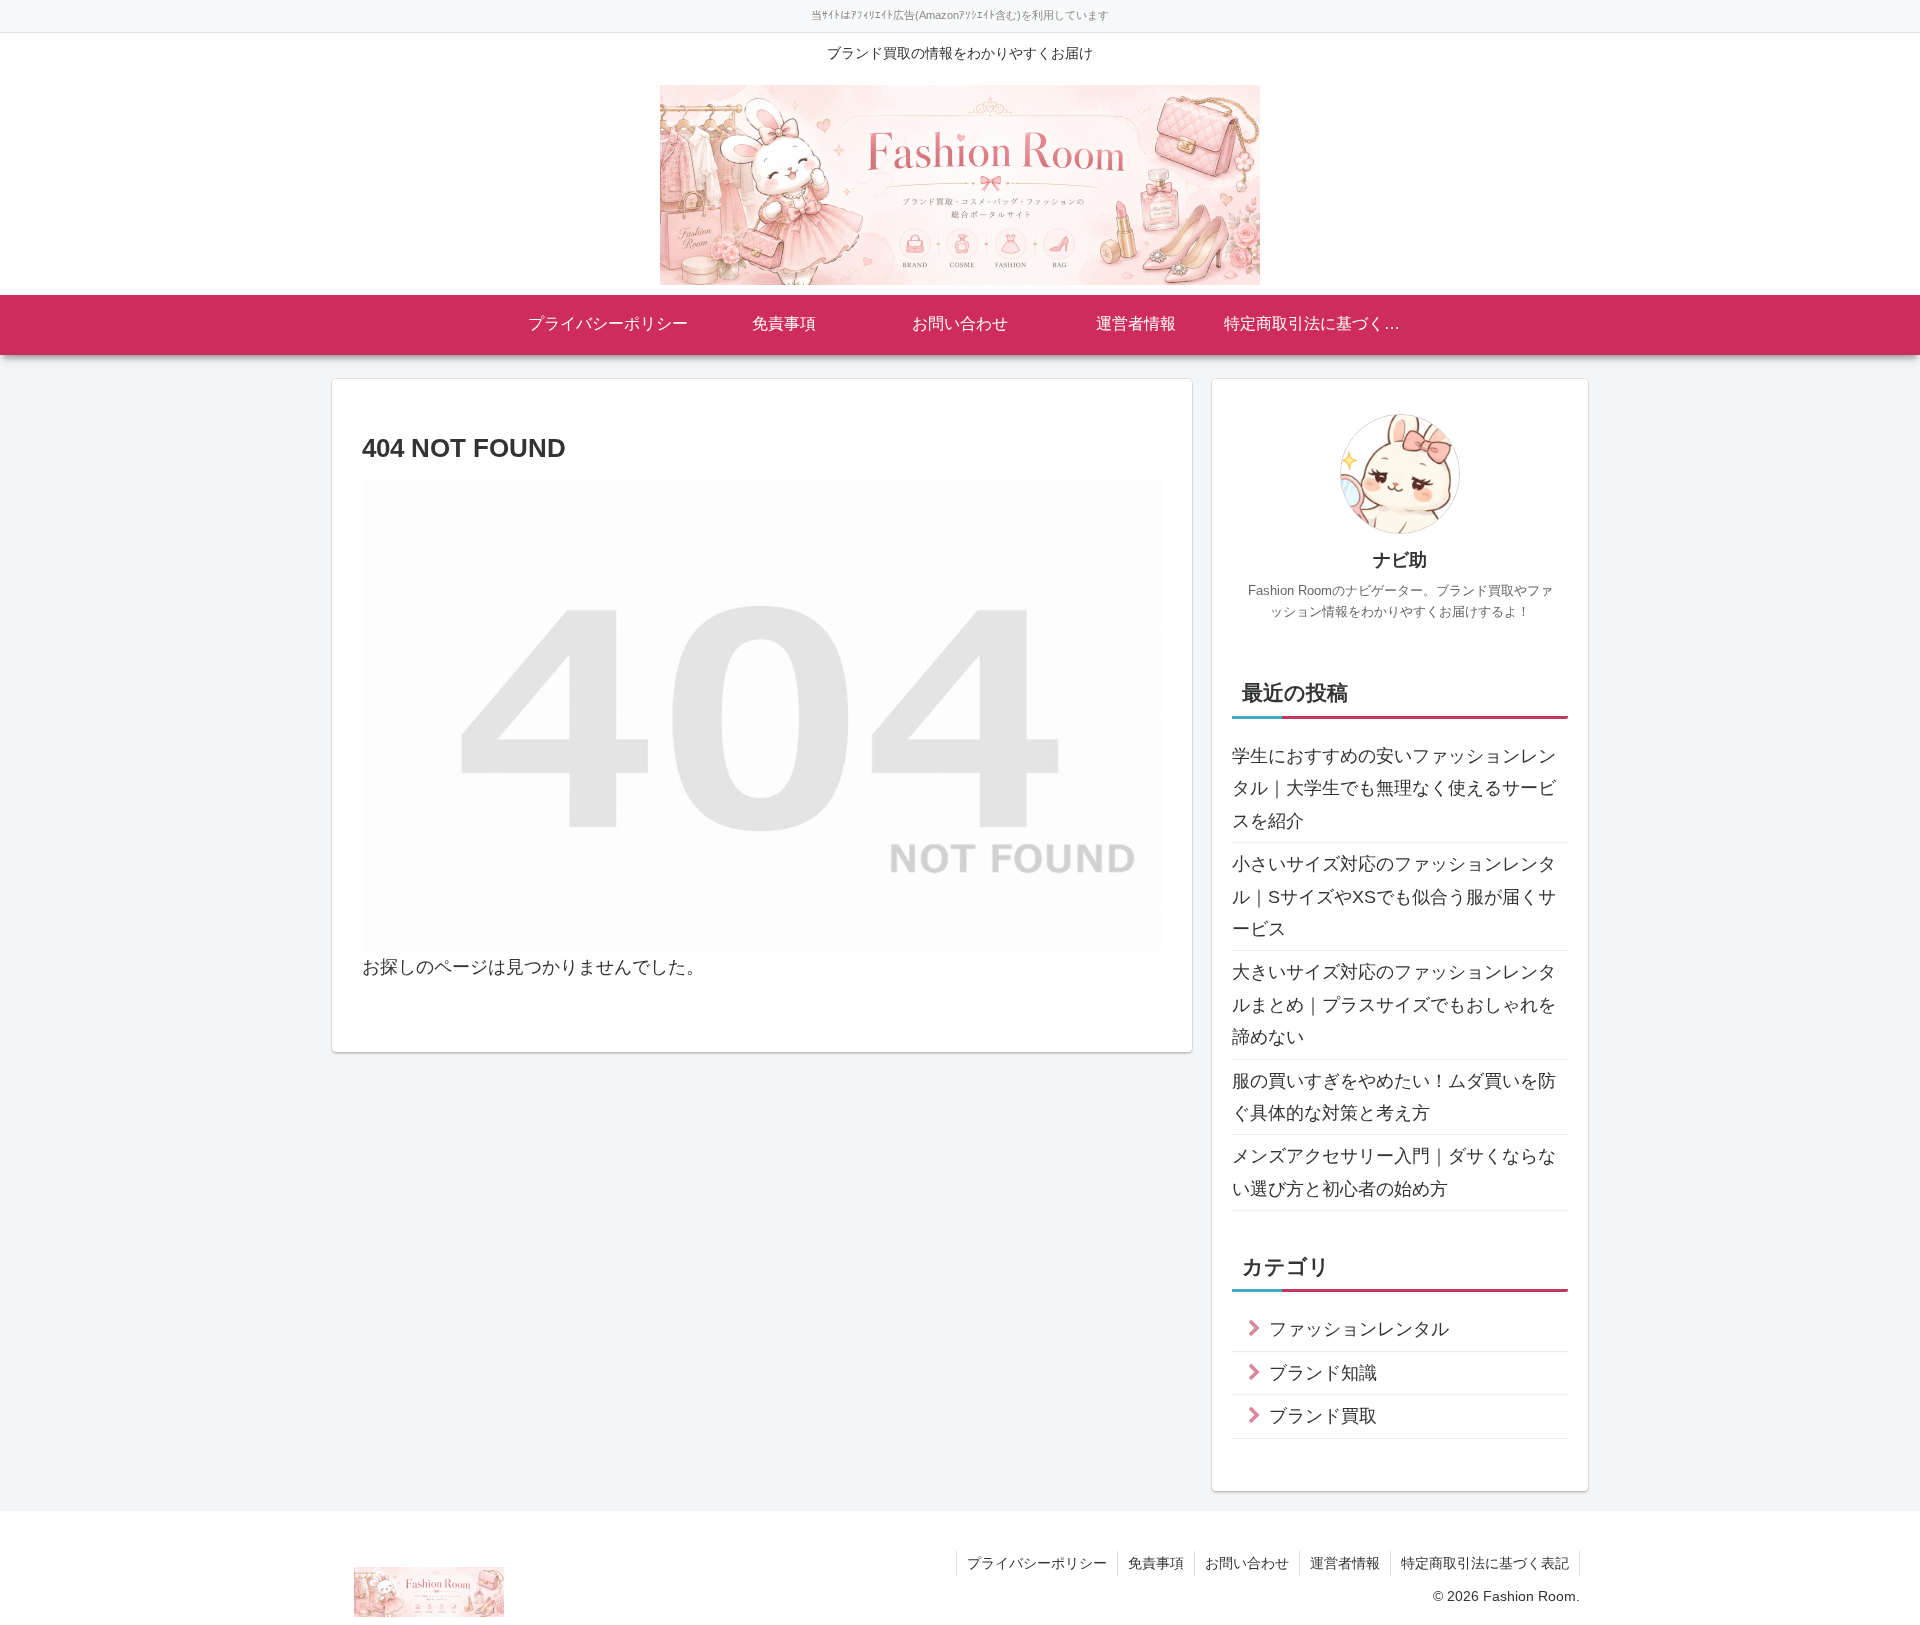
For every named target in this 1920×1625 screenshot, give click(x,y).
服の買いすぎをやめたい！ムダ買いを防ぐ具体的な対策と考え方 (1394, 1097)
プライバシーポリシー (1037, 1563)
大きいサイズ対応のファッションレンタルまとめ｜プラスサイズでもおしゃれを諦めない (1394, 1004)
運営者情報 (1345, 1563)
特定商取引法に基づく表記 (1485, 1563)
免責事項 (1156, 1563)
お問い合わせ (1247, 1563)
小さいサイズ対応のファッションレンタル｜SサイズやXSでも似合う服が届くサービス (1394, 896)
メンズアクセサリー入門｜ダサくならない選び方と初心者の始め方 (1394, 1172)
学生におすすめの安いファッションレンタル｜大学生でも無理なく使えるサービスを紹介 (1394, 788)
